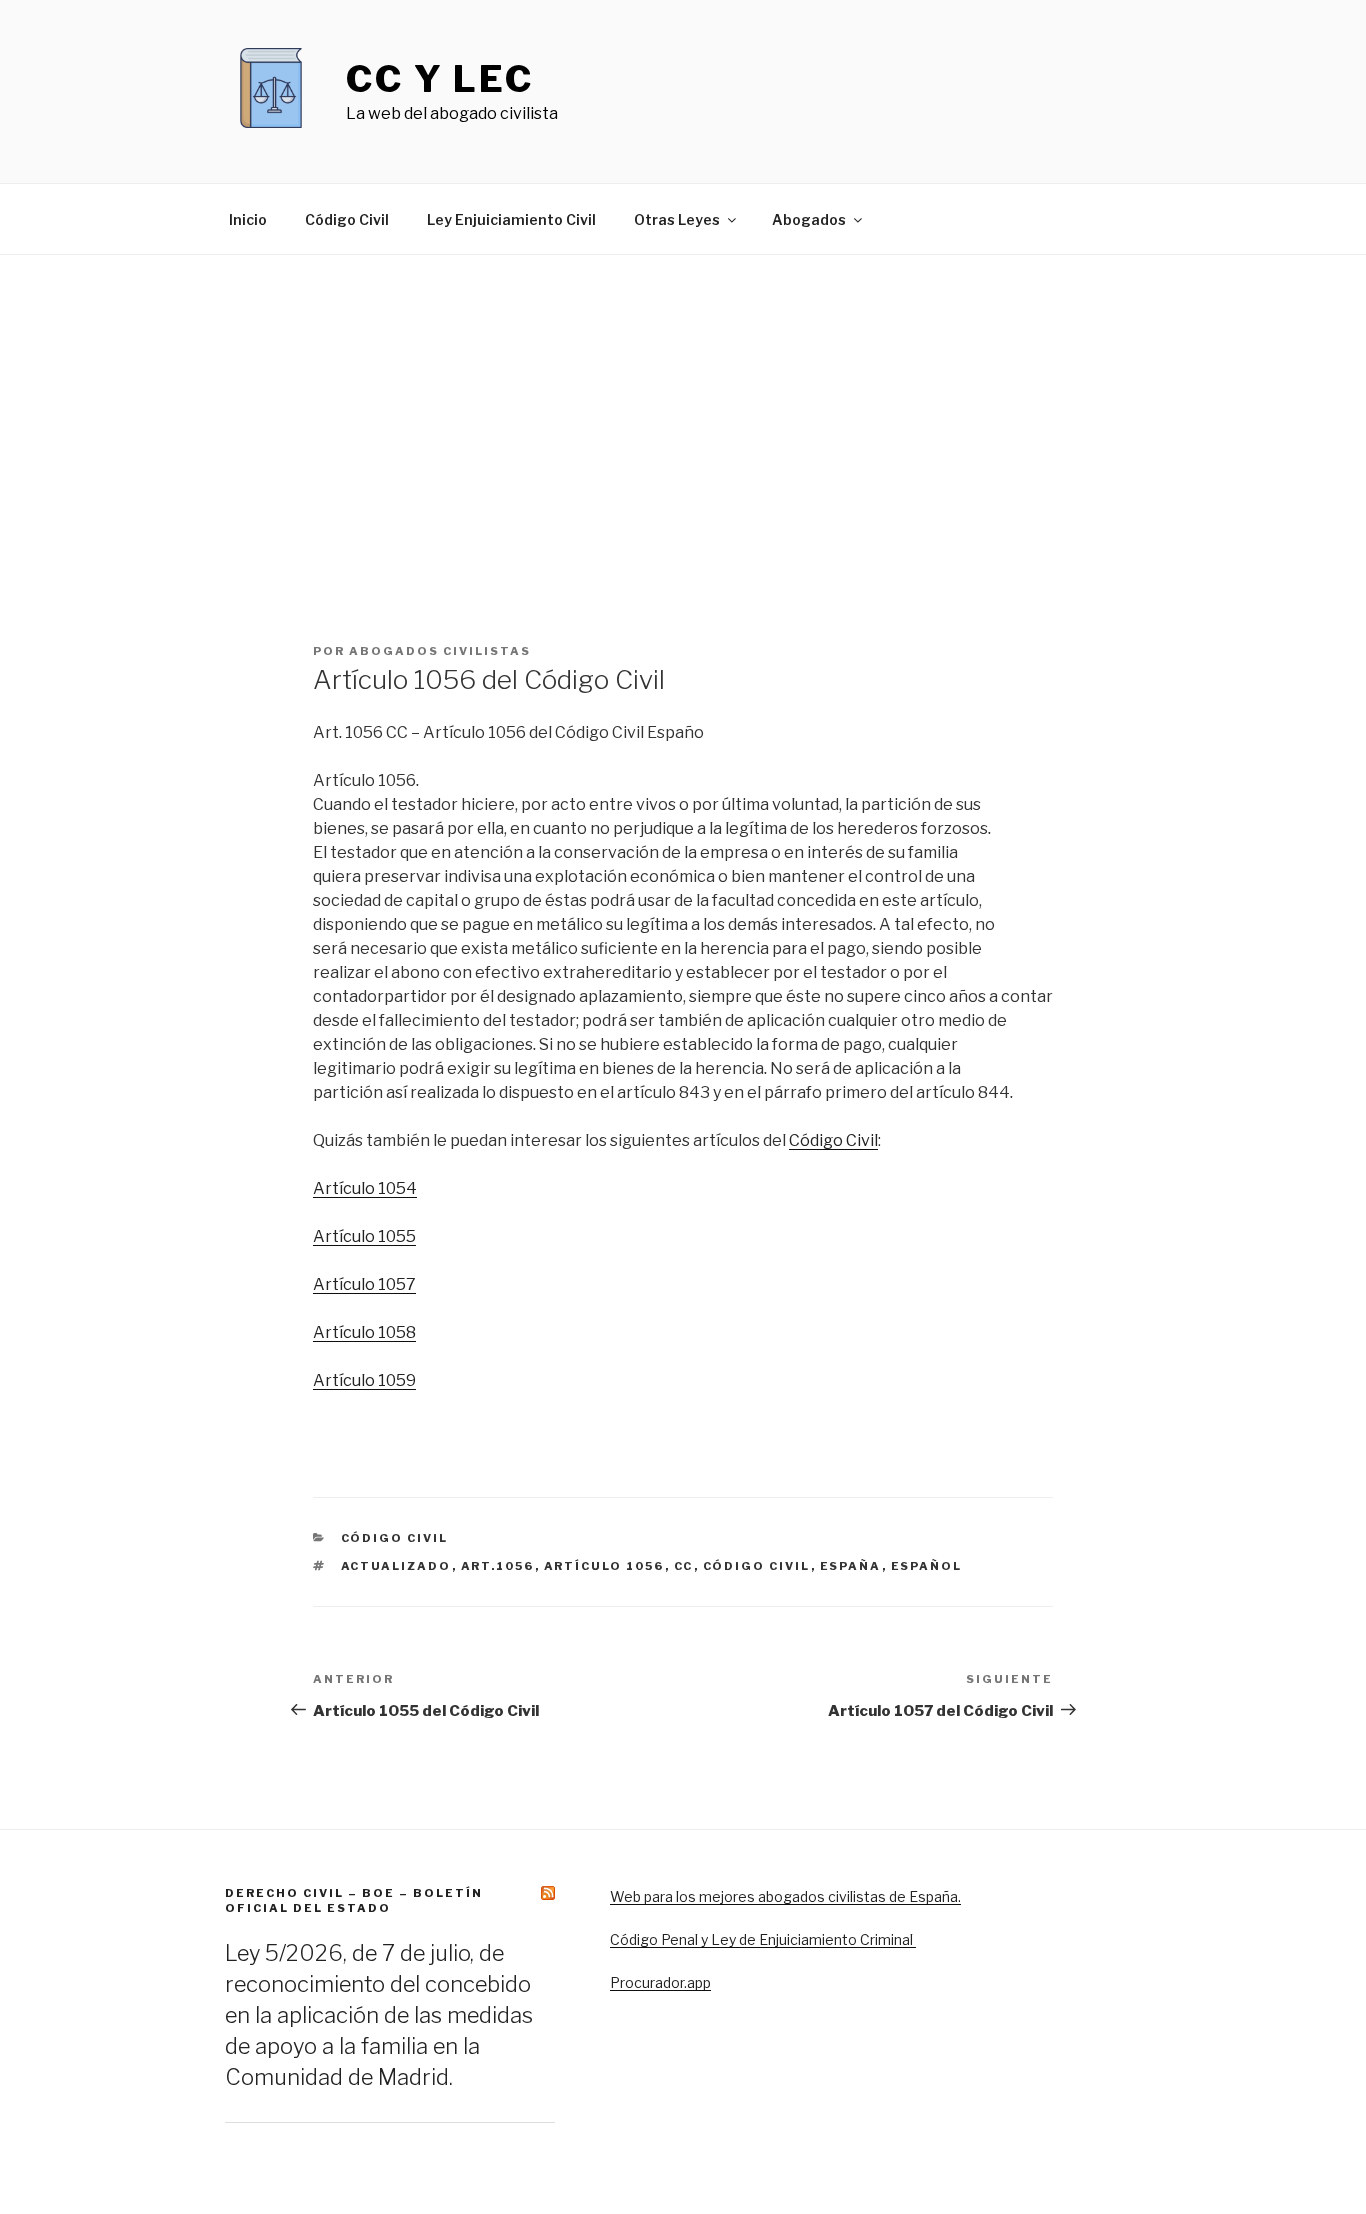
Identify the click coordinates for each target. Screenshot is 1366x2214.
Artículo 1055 (364, 1236)
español (927, 1566)
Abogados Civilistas (440, 651)
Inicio (248, 219)
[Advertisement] (683, 405)
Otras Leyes (677, 219)
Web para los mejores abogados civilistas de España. (785, 1896)
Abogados (809, 219)
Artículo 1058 (364, 1332)
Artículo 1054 (365, 1188)
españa (851, 1566)
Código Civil (347, 219)
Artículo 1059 (364, 1380)
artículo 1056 (604, 1566)
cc (684, 1566)
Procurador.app (660, 1982)
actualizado (396, 1566)
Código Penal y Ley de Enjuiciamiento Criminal (763, 1939)
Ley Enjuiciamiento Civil (511, 219)
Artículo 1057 (364, 1284)
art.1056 (498, 1566)
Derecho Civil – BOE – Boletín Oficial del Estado (354, 1900)
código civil (757, 1566)
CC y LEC (440, 79)
